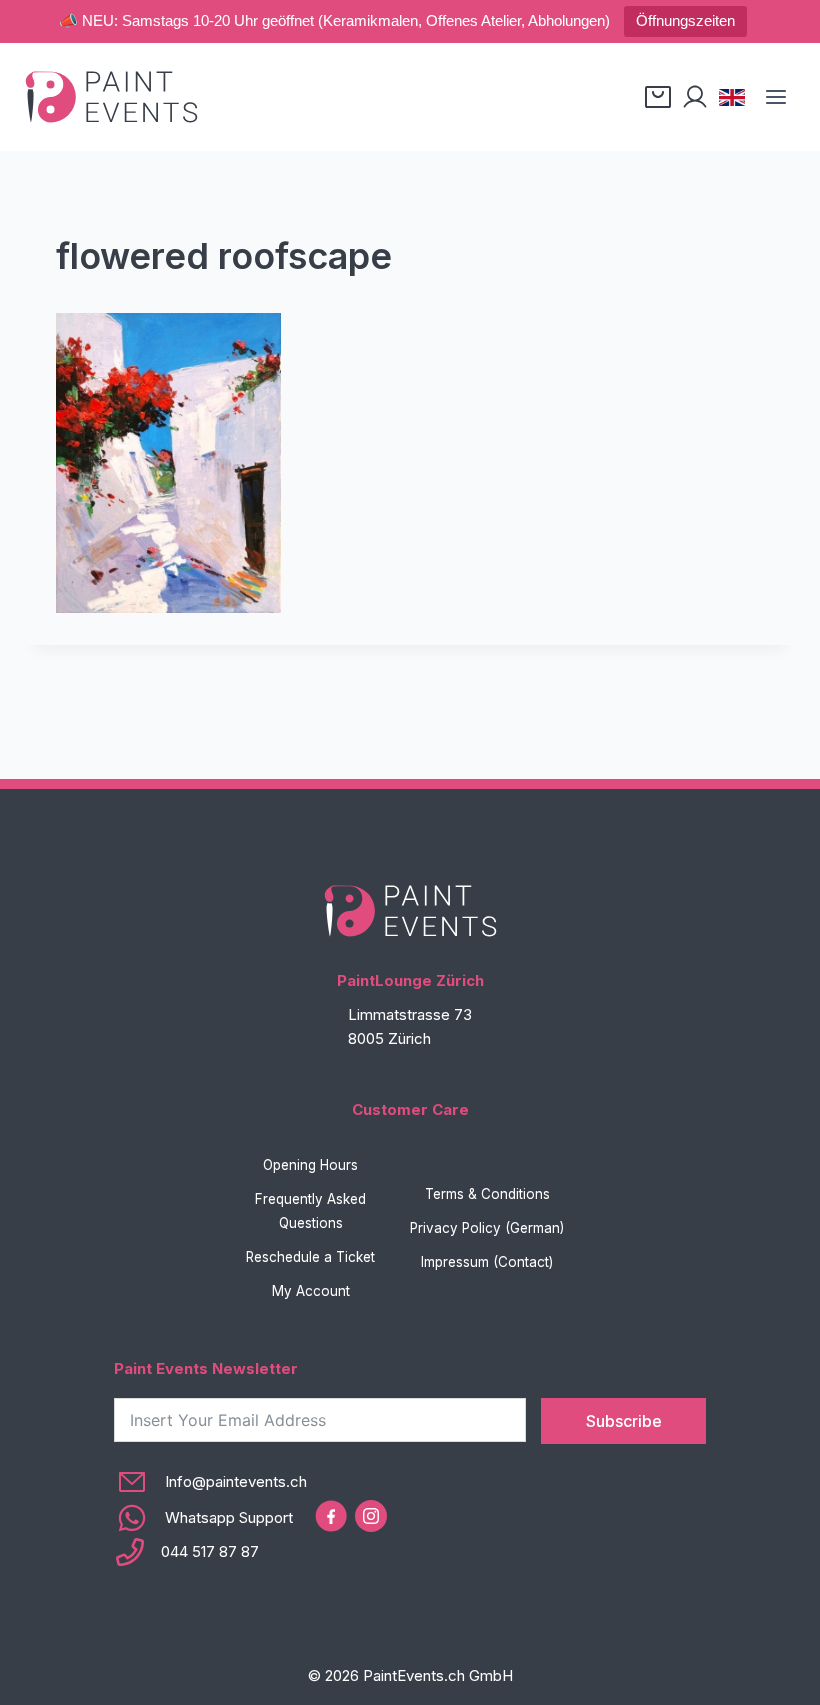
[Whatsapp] (210, 1518)
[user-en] (695, 97)
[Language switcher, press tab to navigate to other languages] (732, 97)
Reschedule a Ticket (310, 1257)
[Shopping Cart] (658, 97)
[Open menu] (775, 96)
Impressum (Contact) (487, 1262)
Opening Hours (310, 1165)
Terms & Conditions (487, 1194)
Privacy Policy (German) (487, 1228)
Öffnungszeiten (685, 20)
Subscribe (624, 1421)
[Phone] (210, 1552)
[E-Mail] (210, 1482)
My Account (311, 1291)
